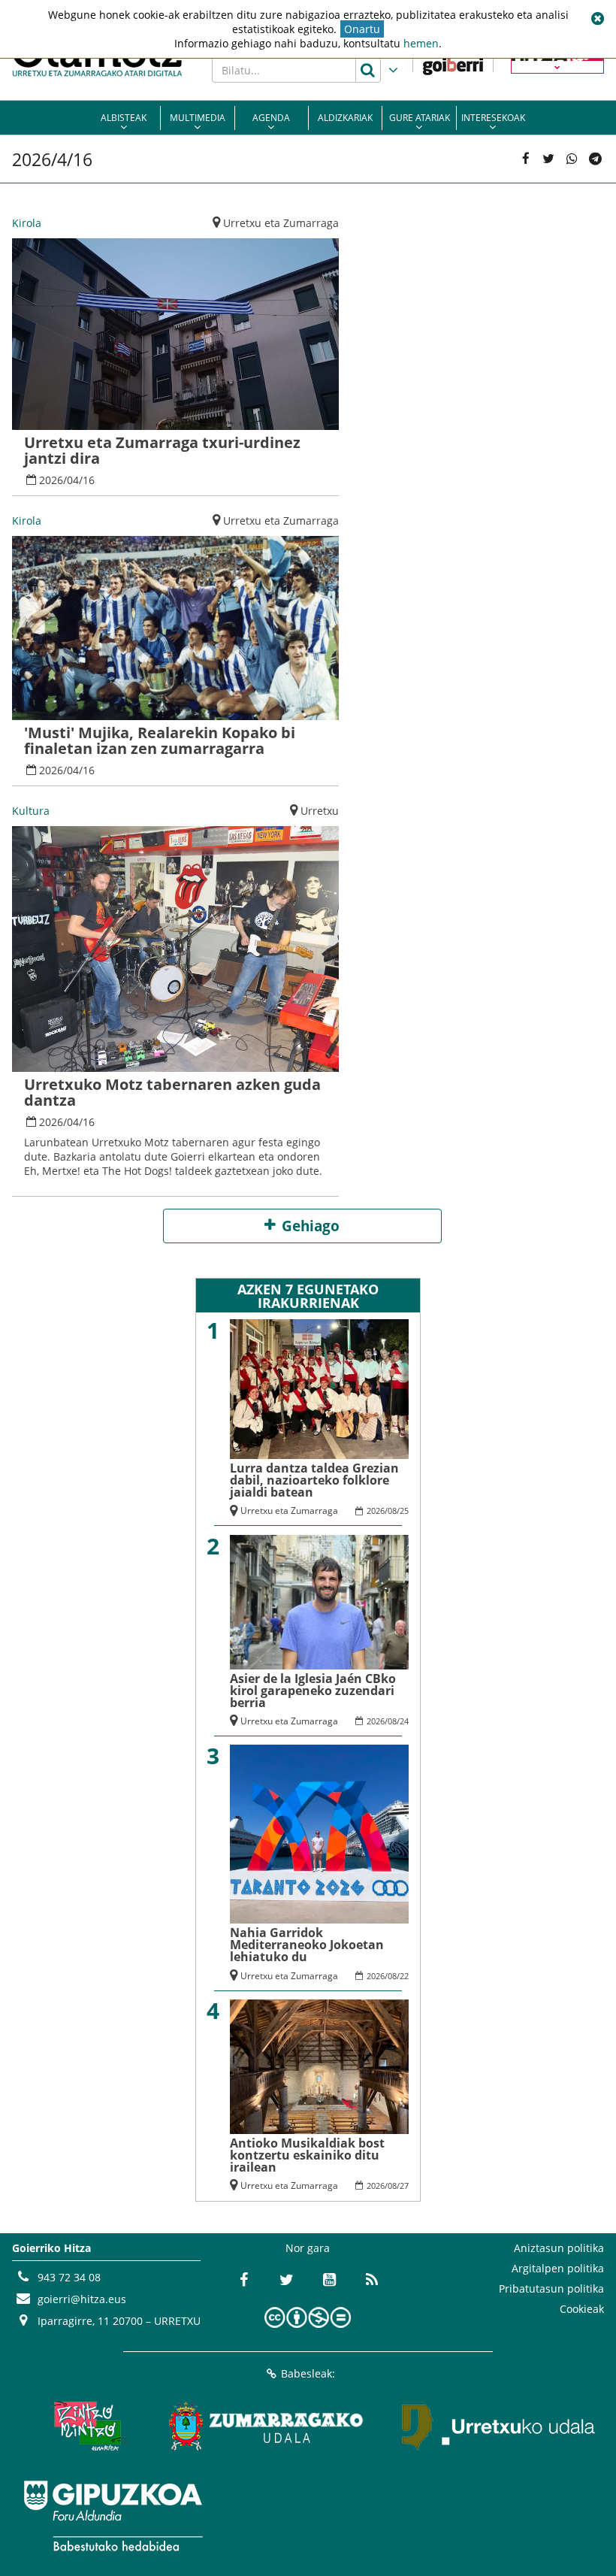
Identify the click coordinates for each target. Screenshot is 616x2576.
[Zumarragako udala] (267, 2426)
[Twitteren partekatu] (549, 159)
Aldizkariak (345, 118)
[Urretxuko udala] (499, 2426)
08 (392, 1510)
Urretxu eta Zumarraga (281, 223)
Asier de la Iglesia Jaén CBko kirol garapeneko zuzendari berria (313, 1691)
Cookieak (582, 2309)
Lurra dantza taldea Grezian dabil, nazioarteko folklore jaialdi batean (314, 1480)
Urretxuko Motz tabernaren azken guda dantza (172, 1092)
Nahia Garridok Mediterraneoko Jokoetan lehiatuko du (307, 1945)
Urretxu (320, 811)
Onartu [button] (362, 29)
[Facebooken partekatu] (525, 159)
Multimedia (198, 118)
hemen (421, 43)
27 (404, 2186)
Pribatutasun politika (551, 2288)
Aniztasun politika (559, 2248)
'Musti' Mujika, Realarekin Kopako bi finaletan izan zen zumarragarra (160, 740)
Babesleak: (308, 2373)
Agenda (271, 118)
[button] (597, 19)
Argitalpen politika (558, 2268)
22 (404, 1976)
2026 (51, 480)
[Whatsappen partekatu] (572, 159)
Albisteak (124, 118)
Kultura (31, 811)
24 (404, 1721)
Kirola (27, 223)
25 (404, 1510)
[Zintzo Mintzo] (87, 2426)
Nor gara (308, 2248)
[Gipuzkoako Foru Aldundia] (113, 2516)
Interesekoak (493, 118)
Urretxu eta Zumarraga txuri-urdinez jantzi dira (162, 450)
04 (73, 480)
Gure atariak (420, 118)
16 (89, 480)
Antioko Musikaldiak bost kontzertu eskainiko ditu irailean (307, 2155)
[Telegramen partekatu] (595, 159)
